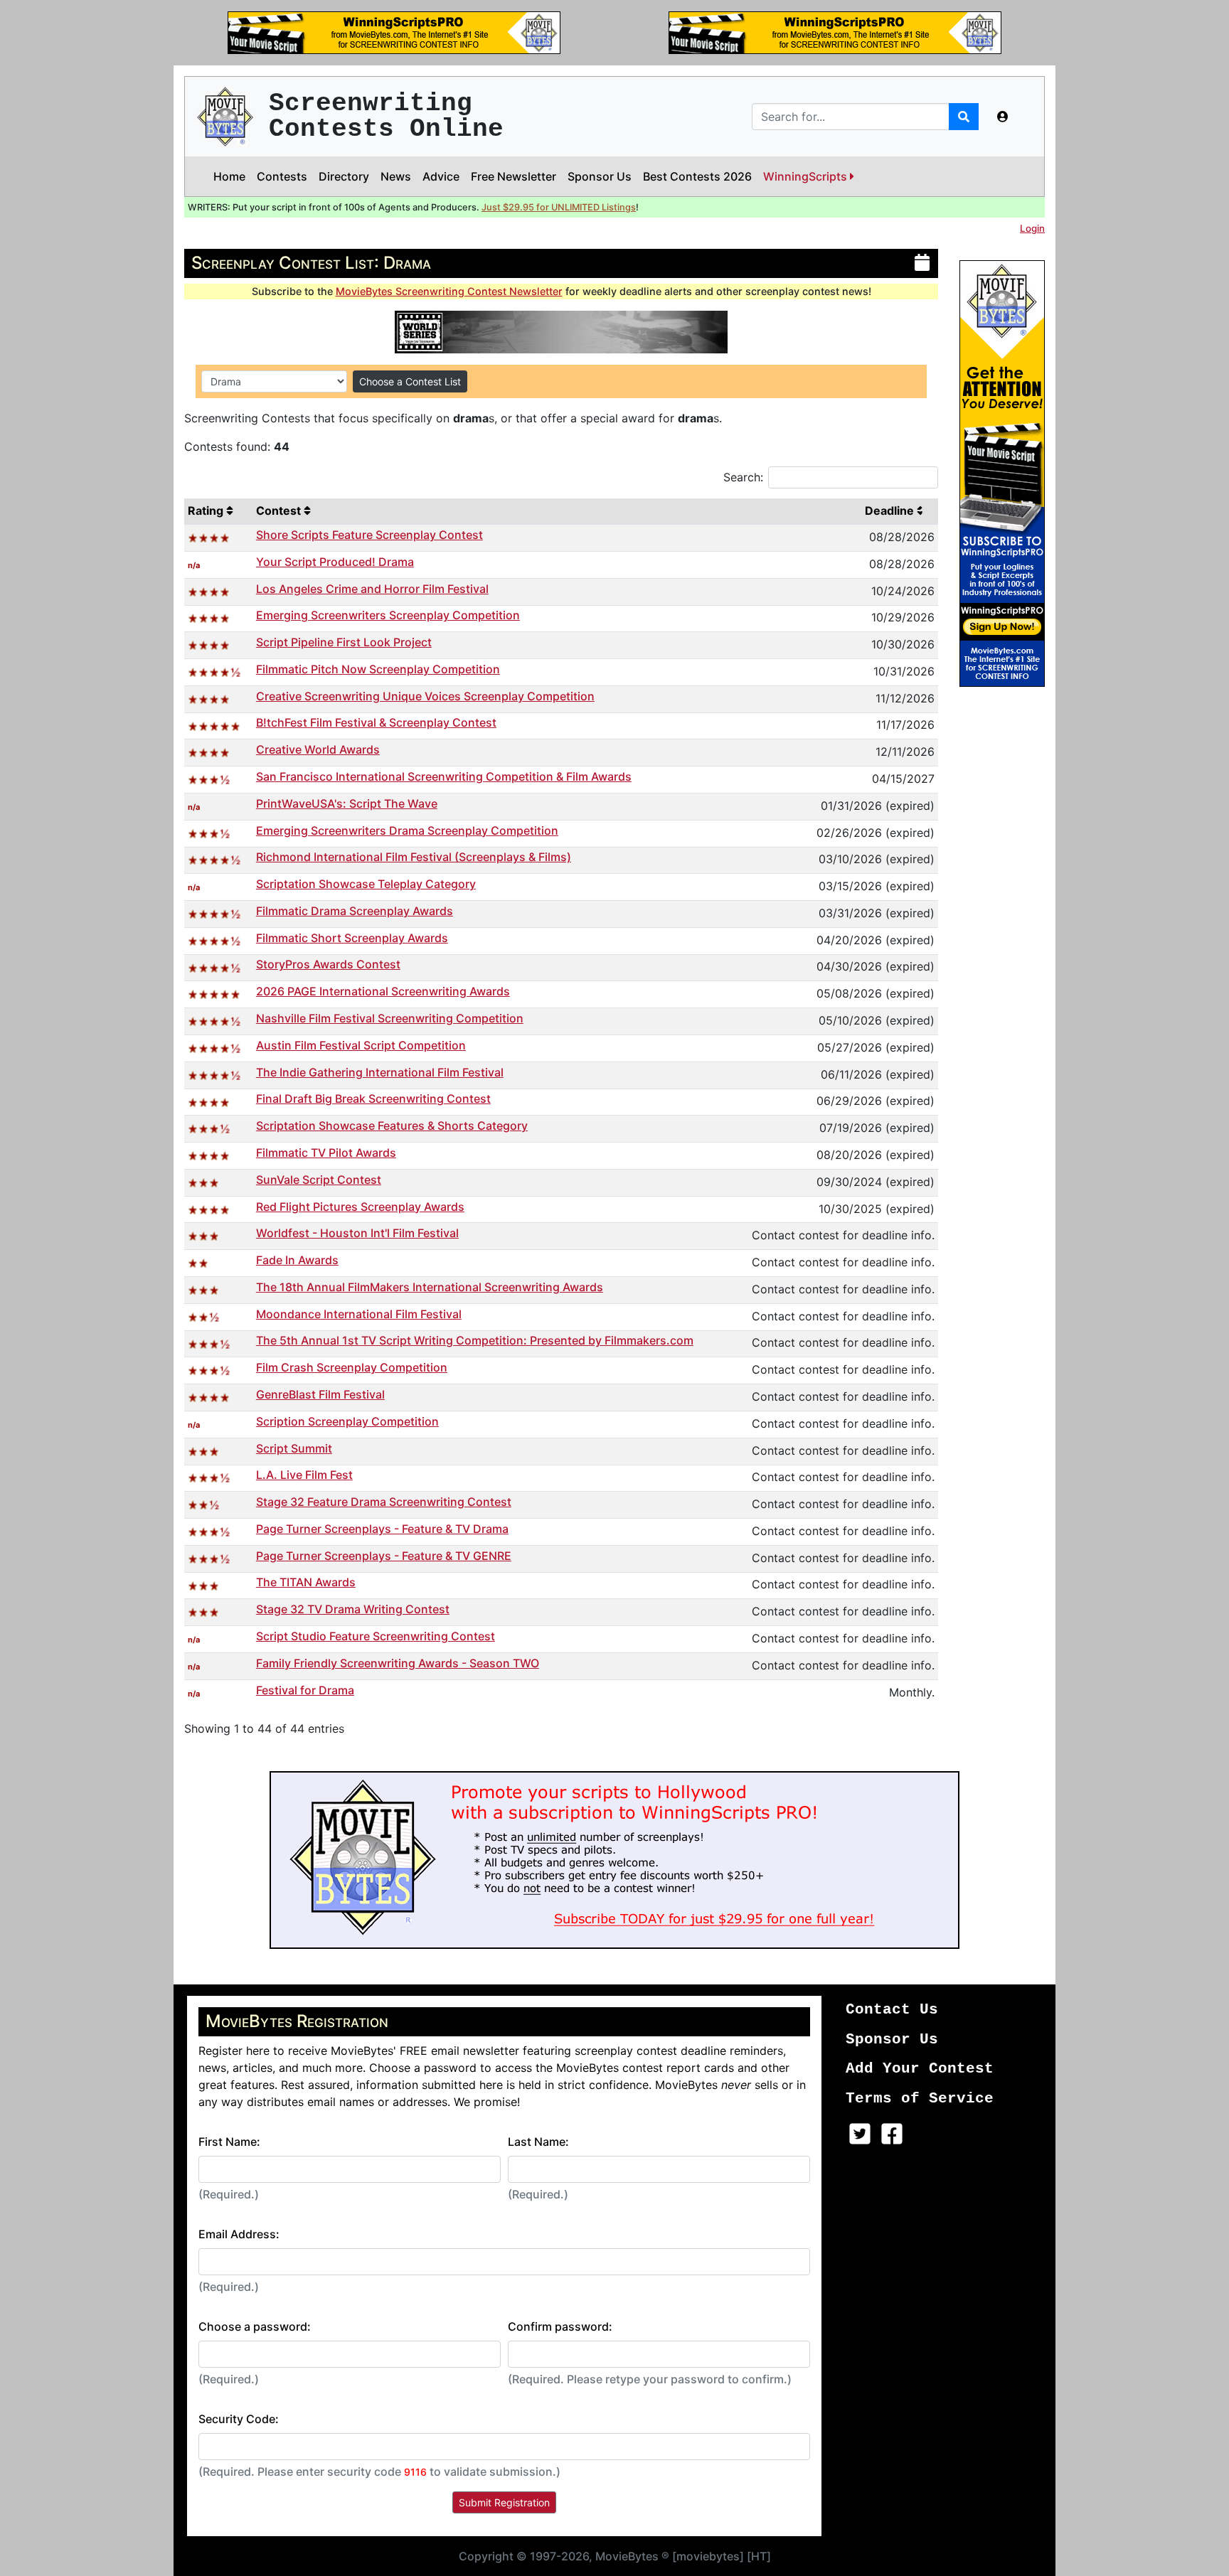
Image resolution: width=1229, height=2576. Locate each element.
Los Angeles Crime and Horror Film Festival (372, 589)
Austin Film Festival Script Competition (361, 1045)
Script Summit (294, 1448)
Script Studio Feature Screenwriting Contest (376, 1636)
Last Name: (538, 2142)
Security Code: (239, 2419)
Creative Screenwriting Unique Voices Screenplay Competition (425, 696)
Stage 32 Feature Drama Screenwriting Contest (384, 1502)
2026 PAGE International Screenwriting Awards (383, 991)
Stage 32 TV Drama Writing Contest (353, 1609)
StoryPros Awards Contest (328, 964)
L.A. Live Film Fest (304, 1475)
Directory (344, 176)
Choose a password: (255, 2326)
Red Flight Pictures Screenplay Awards (360, 1207)
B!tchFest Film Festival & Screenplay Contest (376, 722)
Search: (743, 477)
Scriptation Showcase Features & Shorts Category (392, 1126)
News (396, 176)
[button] (1003, 117)
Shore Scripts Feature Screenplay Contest (369, 535)
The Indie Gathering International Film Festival (380, 1072)
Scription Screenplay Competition (347, 1421)
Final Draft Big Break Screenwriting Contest (373, 1099)
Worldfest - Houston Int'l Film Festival (357, 1233)
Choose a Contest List (410, 381)
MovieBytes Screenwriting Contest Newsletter (449, 291)
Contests (282, 176)
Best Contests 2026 (697, 176)
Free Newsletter (514, 176)
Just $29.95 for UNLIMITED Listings (559, 207)
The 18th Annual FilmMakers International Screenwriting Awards (430, 1287)
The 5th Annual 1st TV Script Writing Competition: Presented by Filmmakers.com (475, 1340)
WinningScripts (807, 176)
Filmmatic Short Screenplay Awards (352, 938)
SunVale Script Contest (319, 1180)
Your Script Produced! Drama (335, 562)
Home (229, 176)
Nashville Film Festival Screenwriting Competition (390, 1018)
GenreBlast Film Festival (320, 1394)
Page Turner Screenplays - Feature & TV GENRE (384, 1556)
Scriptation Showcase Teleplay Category (366, 884)
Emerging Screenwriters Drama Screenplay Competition (407, 830)
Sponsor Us (600, 176)
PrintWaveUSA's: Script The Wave (347, 803)
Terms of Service (920, 2099)
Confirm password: (560, 2326)
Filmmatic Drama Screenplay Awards (355, 911)
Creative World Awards (318, 749)
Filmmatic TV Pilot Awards (326, 1153)
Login (1032, 228)
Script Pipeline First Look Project (344, 642)
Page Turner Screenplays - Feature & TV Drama (382, 1529)
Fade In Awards (297, 1260)
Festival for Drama (305, 1690)
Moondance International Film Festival (359, 1314)
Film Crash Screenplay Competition (352, 1367)
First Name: (229, 2142)
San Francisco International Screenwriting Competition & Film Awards (444, 776)
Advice (441, 176)
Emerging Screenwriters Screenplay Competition (388, 615)
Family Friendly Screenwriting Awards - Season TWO (398, 1663)
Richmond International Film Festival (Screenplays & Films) (414, 857)
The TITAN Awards (306, 1582)
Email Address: (239, 2234)
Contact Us (892, 2010)
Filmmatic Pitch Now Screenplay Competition (378, 669)
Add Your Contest (920, 2069)
